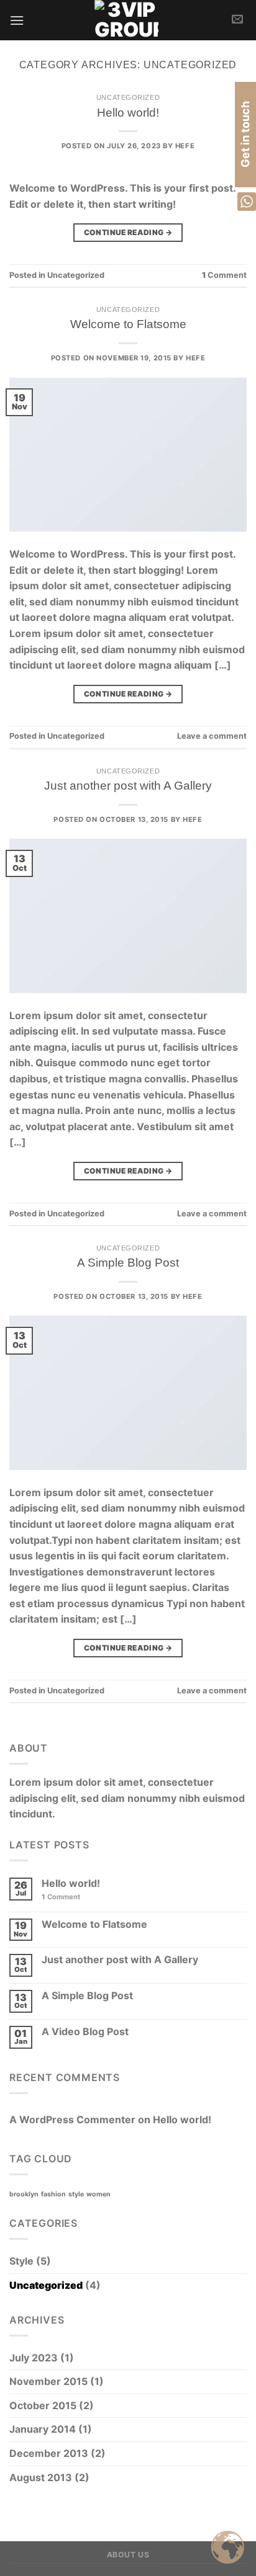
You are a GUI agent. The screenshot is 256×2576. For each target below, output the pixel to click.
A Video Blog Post (85, 2032)
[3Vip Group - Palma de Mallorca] (126, 20)
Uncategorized (128, 97)
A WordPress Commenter (72, 2119)
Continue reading (128, 232)
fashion (53, 2194)
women (98, 2194)
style (76, 2194)
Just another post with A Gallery (128, 786)
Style (21, 2261)
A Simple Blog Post (128, 1263)
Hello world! (128, 113)
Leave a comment (212, 736)
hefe (185, 146)
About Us (128, 2555)
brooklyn (24, 2194)
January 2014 (43, 2429)
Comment (224, 275)
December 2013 (49, 2453)
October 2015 (43, 2405)
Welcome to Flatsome (128, 324)
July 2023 (34, 2358)
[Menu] (17, 20)
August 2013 (41, 2477)
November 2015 (48, 2381)
